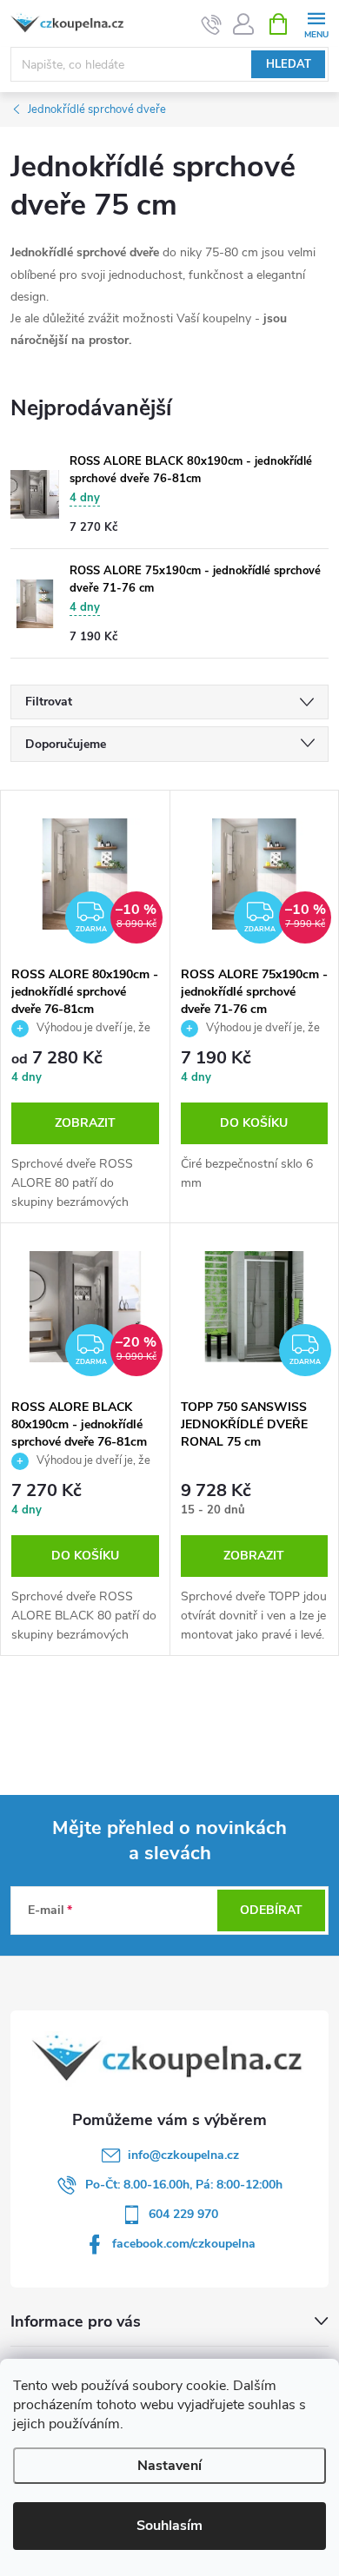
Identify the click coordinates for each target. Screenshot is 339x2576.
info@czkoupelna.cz (183, 2155)
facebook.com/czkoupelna (184, 2244)
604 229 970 (183, 2214)
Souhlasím (169, 2526)
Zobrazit (85, 1123)
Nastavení (169, 2466)
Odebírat (271, 1910)
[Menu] (316, 23)
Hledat (289, 64)
